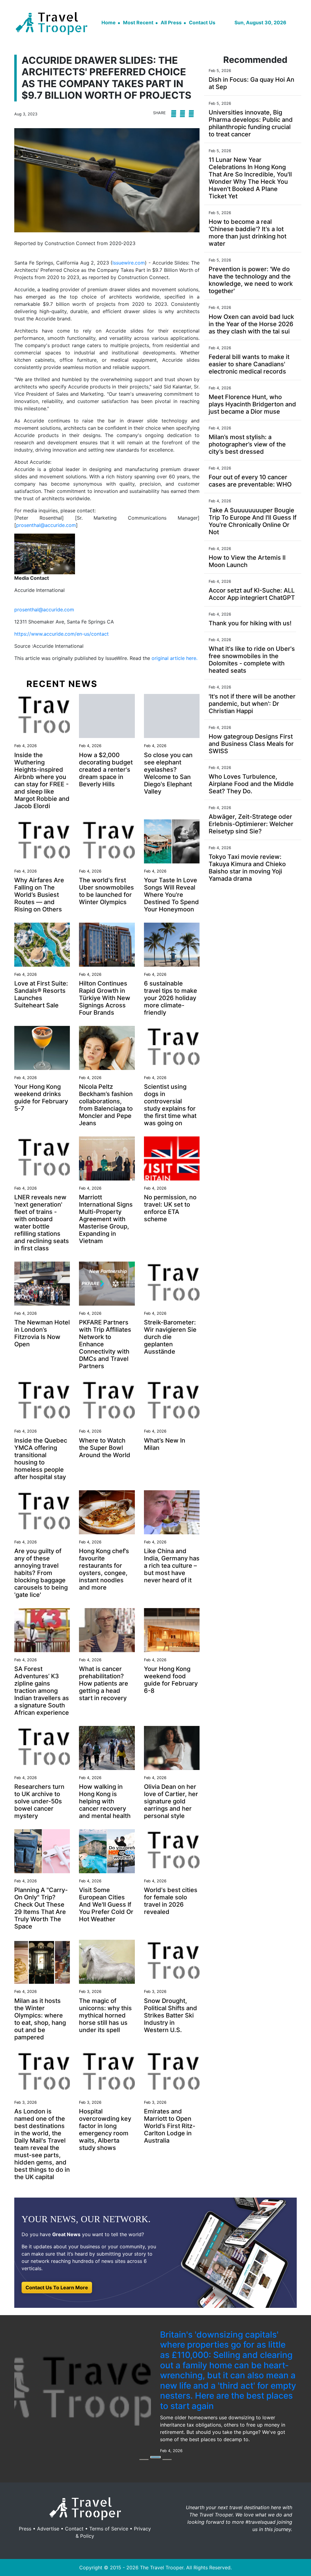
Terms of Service (109, 2482)
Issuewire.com (129, 263)
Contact (74, 2482)
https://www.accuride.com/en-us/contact (62, 634)
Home (109, 22)
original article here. (174, 658)
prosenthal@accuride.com (46, 525)
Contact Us (202, 22)
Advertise (48, 2482)
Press (25, 2482)
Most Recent (138, 22)
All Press (171, 22)
